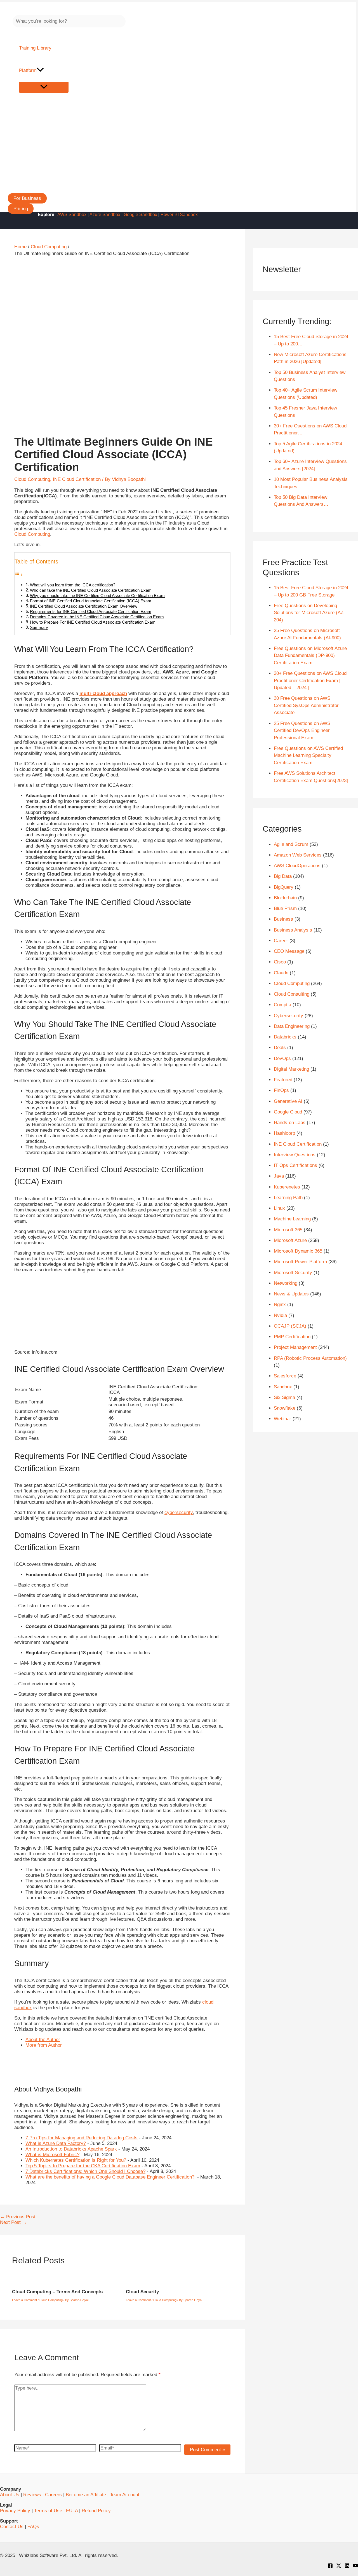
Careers (53, 2495)
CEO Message (289, 951)
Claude (281, 973)
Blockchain (285, 898)
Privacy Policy (15, 2511)
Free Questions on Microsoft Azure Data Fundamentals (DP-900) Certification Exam (310, 656)
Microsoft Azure (290, 1240)
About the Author (43, 2040)
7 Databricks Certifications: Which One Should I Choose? (85, 2171)
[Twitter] (339, 2567)
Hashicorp (284, 1133)
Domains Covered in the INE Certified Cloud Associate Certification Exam (97, 617)
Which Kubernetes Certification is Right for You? (76, 2160)
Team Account (125, 2495)
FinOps (281, 1090)
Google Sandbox (140, 215)
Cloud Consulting (292, 994)
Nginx (280, 1305)
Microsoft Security (293, 1273)
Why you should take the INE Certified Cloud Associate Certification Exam (97, 596)
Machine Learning (292, 1219)
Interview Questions (295, 1155)
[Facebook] (330, 2567)
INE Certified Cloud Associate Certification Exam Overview (84, 606)
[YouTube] (355, 2567)
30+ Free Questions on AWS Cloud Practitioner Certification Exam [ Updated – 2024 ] (310, 680)
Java (279, 1176)
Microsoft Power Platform (300, 1262)
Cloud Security (142, 2292)
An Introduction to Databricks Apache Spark (71, 2149)
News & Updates (291, 1294)
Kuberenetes (287, 1187)
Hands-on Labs (290, 1123)
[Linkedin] (347, 2567)
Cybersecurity (288, 1016)
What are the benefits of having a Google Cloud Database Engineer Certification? (111, 2177)
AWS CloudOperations (297, 866)
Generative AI (288, 1101)
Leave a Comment (24, 2300)
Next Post (13, 2222)
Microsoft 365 (288, 1230)
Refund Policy (96, 2511)
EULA (72, 2511)
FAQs (33, 2527)
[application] (40, 71)
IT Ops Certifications (295, 1165)
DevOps (282, 1058)
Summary (39, 627)
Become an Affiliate (86, 2495)
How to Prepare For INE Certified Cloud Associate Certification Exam (93, 622)
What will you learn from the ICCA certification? (73, 585)
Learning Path (288, 1198)
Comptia (282, 1005)
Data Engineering (292, 1026)
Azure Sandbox (105, 215)
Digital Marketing (291, 1069)
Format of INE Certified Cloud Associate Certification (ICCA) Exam (91, 601)
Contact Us (12, 2527)
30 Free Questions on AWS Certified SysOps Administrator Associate (306, 705)
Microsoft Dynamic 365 (298, 1251)
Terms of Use (48, 2511)
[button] (27, 198)
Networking (286, 1283)
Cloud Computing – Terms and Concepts (57, 2292)
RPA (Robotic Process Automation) (310, 1358)
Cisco (280, 962)
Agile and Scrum (291, 844)
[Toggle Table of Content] (19, 575)
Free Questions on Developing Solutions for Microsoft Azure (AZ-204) (309, 613)
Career (281, 941)
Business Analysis (293, 930)
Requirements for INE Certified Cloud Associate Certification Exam (91, 611)
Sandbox (283, 1387)
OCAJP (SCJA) (290, 1326)
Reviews (32, 2495)
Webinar (282, 1419)
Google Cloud (288, 1112)
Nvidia (280, 1315)
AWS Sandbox (72, 215)
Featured (283, 1080)
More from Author (44, 2045)
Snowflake (285, 1408)
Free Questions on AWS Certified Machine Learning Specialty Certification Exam (308, 755)
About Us (10, 2495)
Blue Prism (285, 908)
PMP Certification (292, 1337)
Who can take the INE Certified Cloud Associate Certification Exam (91, 590)
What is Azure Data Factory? (56, 2143)
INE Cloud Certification (77, 479)
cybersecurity (179, 1512)
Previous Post (18, 2217)
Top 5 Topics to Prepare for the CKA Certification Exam (83, 2166)
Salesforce (285, 1376)
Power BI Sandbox (179, 215)
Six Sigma (284, 1397)
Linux (279, 1208)
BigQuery (284, 887)
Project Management (295, 1347)
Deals (280, 1048)
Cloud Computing (32, 479)
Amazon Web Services (298, 855)
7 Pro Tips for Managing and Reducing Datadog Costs (82, 2138)
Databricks (285, 1037)
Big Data (283, 876)
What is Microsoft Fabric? (52, 2155)
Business (283, 919)
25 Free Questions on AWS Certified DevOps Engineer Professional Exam (302, 731)
